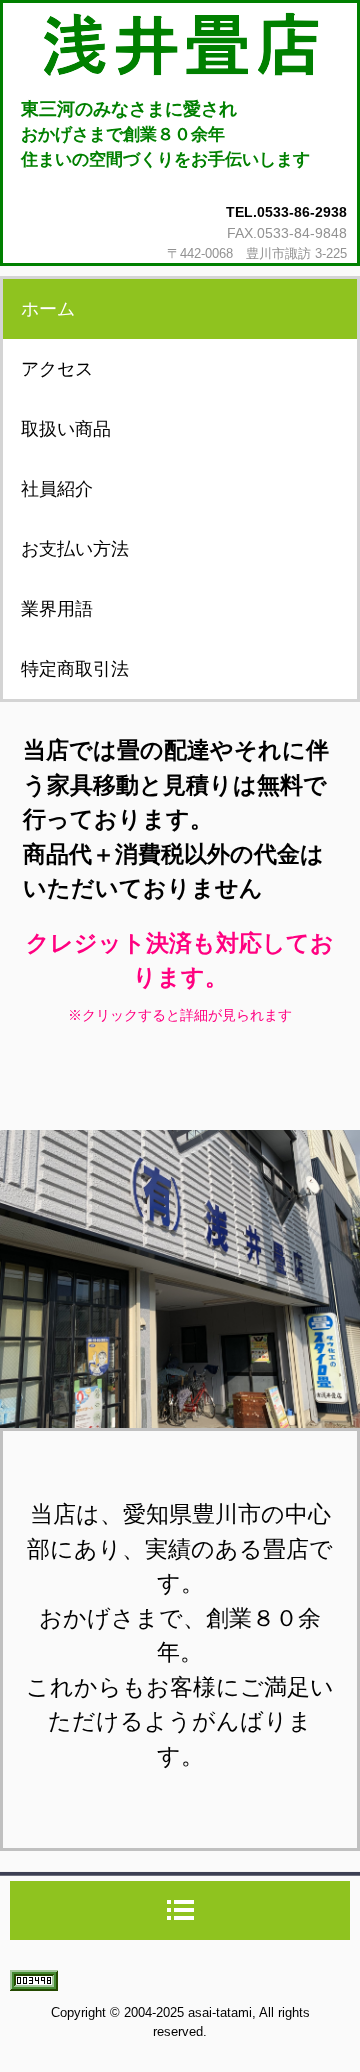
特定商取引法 (75, 669)
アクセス (57, 369)
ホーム (48, 309)
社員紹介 (57, 489)
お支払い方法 (75, 549)
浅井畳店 (180, 45)
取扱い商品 (66, 429)
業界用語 (57, 609)
